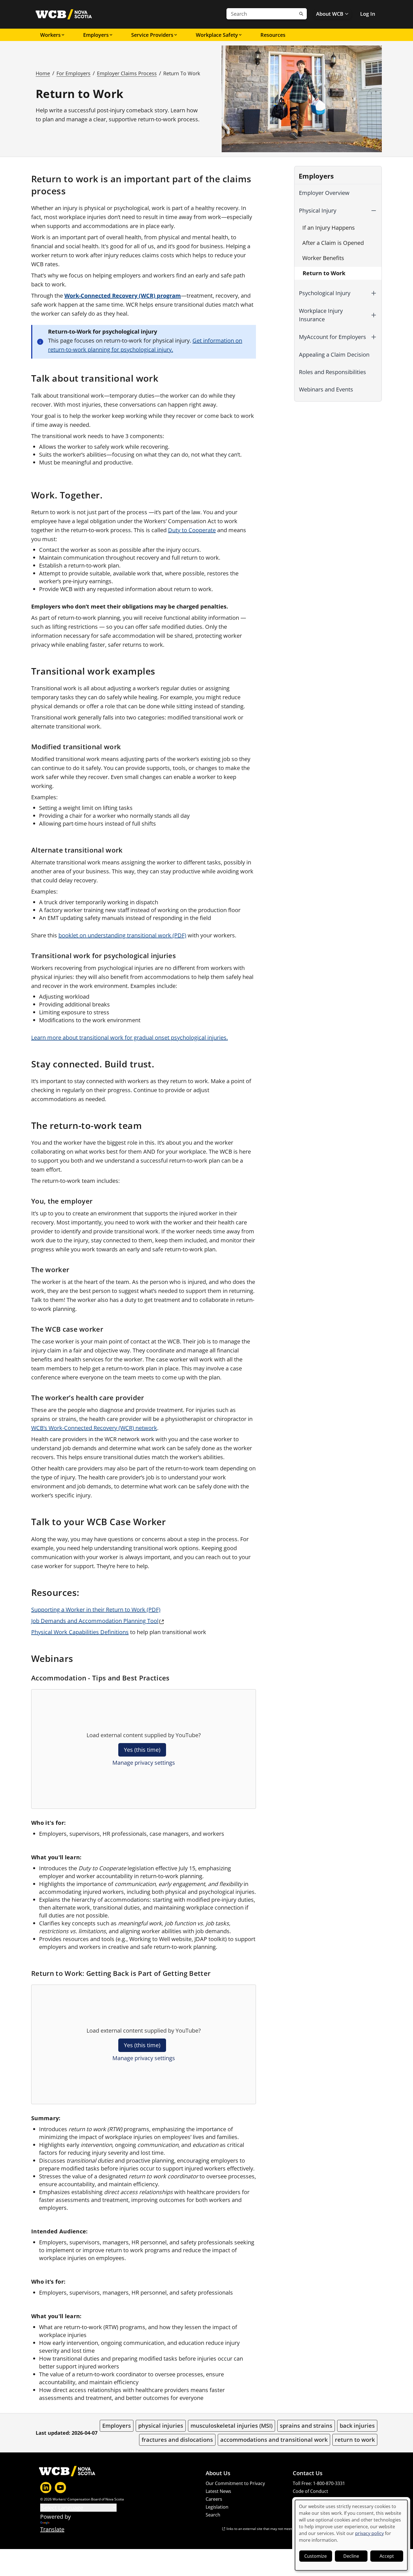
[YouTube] (60, 2488)
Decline (351, 2556)
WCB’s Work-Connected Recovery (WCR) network (94, 1428)
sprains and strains (306, 2426)
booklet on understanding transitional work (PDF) (122, 935)
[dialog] (351, 2535)
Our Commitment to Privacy (235, 2483)
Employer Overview (324, 193)
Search (213, 2515)
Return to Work (324, 273)
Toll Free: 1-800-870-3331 (319, 2483)
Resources (273, 35)
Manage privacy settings (144, 1763)
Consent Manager (312, 2499)
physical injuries (161, 2426)
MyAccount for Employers (333, 337)
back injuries (357, 2426)
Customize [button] (316, 2556)
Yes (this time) (142, 1750)
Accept (387, 2556)
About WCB (330, 14)
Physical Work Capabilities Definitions (80, 1632)
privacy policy (369, 2533)
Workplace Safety (217, 35)
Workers (50, 35)
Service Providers (152, 35)
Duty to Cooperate (192, 530)
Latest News (218, 2491)
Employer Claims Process (127, 73)
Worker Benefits (323, 258)
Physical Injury (318, 210)
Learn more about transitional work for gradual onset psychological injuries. (130, 1038)
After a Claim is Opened (333, 243)
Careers (214, 2499)
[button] (374, 211)
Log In (368, 14)
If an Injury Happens (329, 228)
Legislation (217, 2507)
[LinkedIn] (46, 2488)
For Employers (73, 73)
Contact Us (308, 2473)
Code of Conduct (310, 2491)
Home (43, 73)
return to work (355, 2440)
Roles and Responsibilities (333, 372)
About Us (218, 2473)
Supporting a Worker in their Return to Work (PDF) (96, 1610)
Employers (96, 35)
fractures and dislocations (177, 2440)
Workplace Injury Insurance (321, 315)
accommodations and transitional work (274, 2440)
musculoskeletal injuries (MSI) (232, 2426)
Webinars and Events (326, 389)
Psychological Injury (325, 293)
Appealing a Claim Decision (334, 355)
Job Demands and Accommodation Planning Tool (95, 1621)
